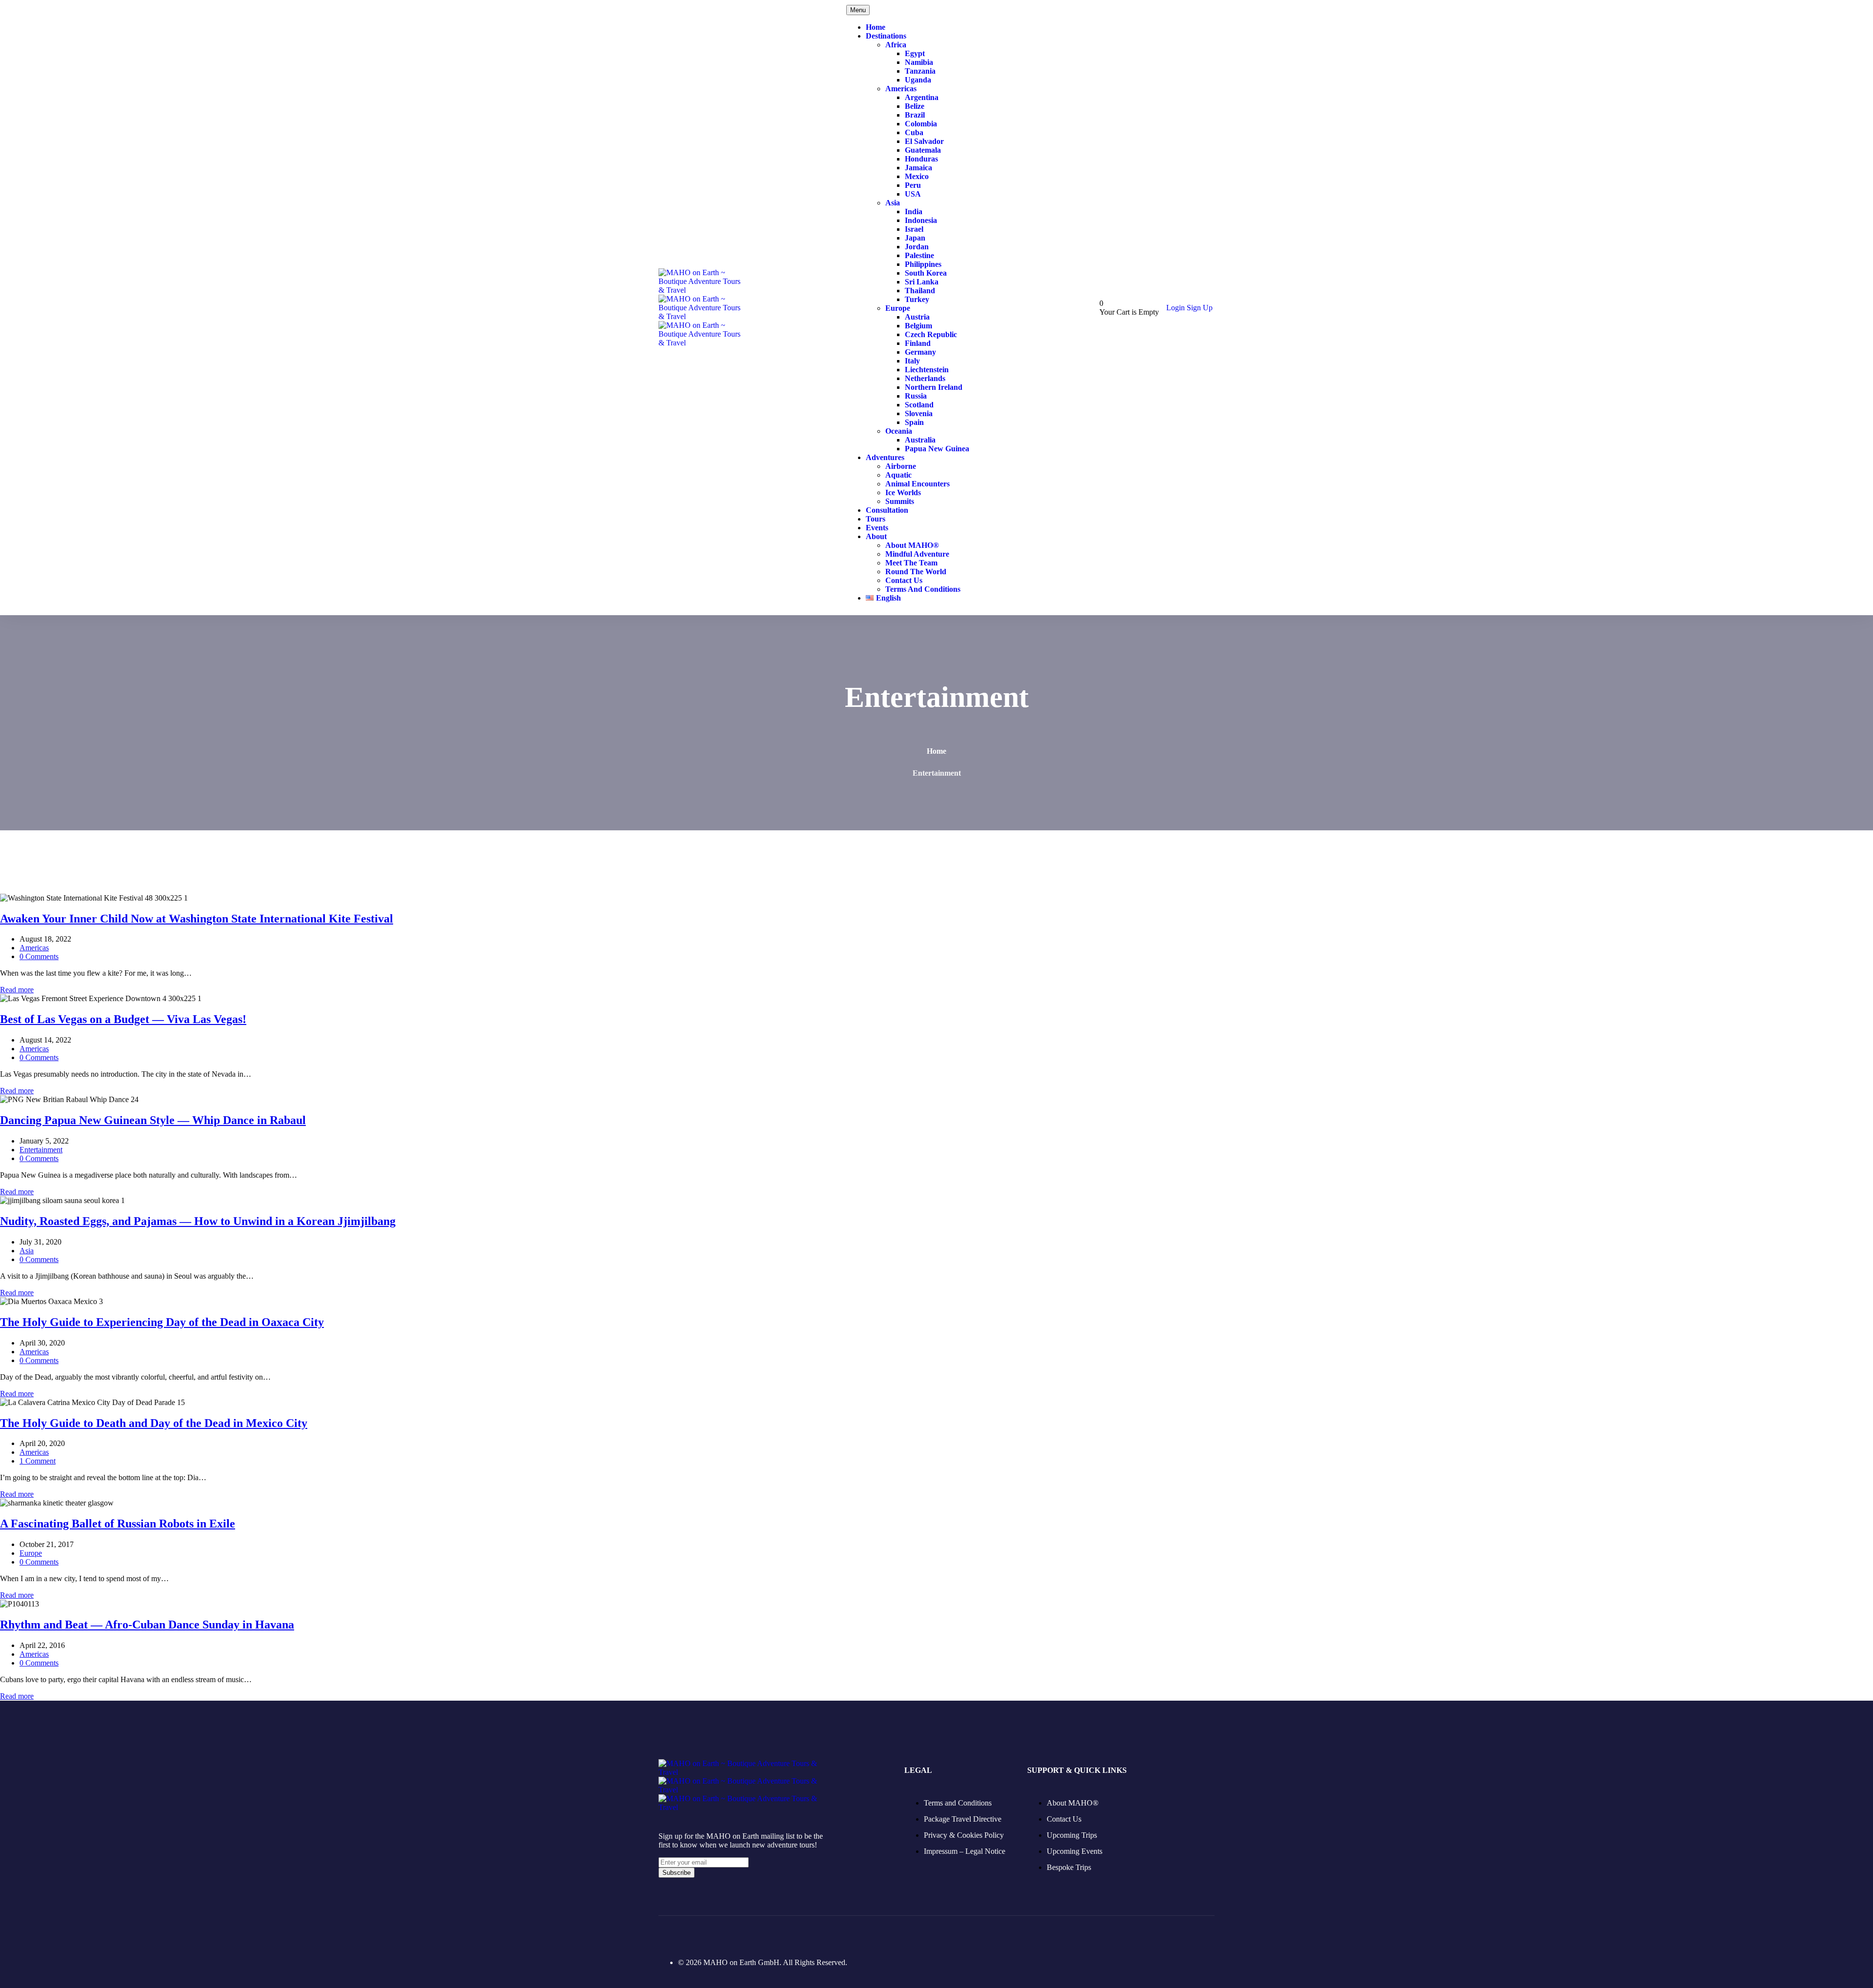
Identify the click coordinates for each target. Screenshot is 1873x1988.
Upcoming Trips (1072, 1835)
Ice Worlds (903, 492)
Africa (896, 45)
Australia (920, 440)
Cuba (914, 132)
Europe (898, 308)
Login (1176, 308)
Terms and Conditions (923, 589)
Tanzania (920, 71)
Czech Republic (931, 334)
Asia (893, 203)
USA (913, 194)
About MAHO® (912, 545)
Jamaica (918, 168)
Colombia (921, 124)
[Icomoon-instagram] (690, 1935)
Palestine (919, 255)
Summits (900, 501)
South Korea (926, 273)
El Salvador (924, 141)
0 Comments (39, 956)
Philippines (923, 264)
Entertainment (41, 1150)
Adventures (885, 457)
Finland (918, 343)
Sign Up (1200, 308)
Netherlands (925, 378)
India (914, 211)
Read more (17, 990)
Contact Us (904, 580)
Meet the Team (911, 563)
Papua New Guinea (937, 449)
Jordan (917, 247)
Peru (913, 185)
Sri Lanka (922, 282)
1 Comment (38, 1461)
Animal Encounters (917, 484)
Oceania (899, 431)
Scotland (919, 405)
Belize (915, 106)
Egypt (915, 53)
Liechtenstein (927, 370)
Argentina (922, 97)
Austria (917, 317)
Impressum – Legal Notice (965, 1851)
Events (877, 528)
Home (876, 27)
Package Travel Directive (963, 1819)
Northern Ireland (934, 387)
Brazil (915, 115)
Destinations (886, 36)
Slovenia (919, 413)
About (876, 536)
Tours (876, 519)
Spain (914, 422)
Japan (915, 238)
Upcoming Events (1075, 1851)
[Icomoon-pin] (715, 1935)
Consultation (887, 510)
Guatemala (923, 150)
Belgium (918, 326)
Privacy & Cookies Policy (964, 1835)
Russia (916, 396)
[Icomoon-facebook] (664, 1935)
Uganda (918, 80)
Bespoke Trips (1069, 1867)
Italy (912, 361)
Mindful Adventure (917, 554)
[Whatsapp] (766, 1935)
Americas (901, 89)
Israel (914, 229)
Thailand (920, 291)
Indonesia (921, 220)
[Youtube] (740, 1935)
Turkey (917, 299)
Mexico (917, 176)
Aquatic (898, 475)
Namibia (919, 62)
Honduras (921, 159)
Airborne (901, 466)
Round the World (916, 572)
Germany (920, 352)
